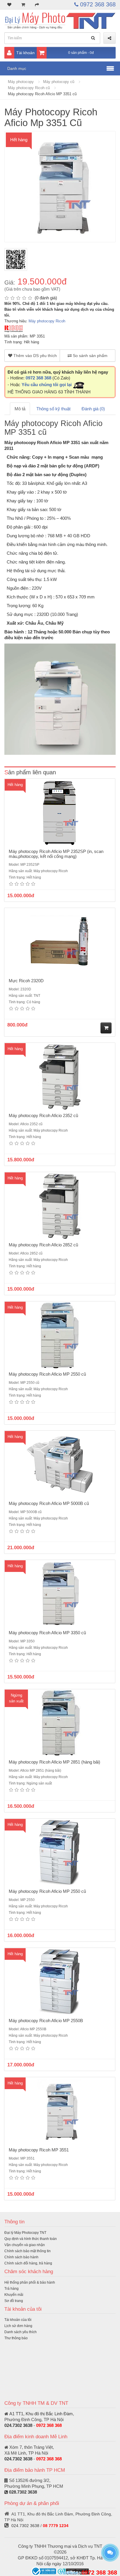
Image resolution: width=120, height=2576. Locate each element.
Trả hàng (12, 2289)
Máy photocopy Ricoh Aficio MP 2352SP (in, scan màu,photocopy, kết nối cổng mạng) (56, 854)
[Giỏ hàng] (23, 5)
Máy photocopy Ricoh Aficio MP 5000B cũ (49, 1503)
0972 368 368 (97, 4)
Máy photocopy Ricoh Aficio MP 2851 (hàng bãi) (54, 1762)
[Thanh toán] (37, 5)
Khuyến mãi (14, 2295)
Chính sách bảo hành (21, 2257)
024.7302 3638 (18, 2425)
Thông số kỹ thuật (53, 409)
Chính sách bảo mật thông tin (28, 2251)
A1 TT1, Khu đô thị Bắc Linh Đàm (41, 2414)
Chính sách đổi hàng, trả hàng (28, 2263)
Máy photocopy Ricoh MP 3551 (39, 2150)
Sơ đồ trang (14, 2301)
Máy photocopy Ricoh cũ (29, 88)
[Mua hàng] (106, 1028)
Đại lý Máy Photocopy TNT (25, 2233)
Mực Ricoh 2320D (26, 981)
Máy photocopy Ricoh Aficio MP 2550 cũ (47, 1374)
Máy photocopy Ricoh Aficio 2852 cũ (43, 1245)
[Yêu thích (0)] (9, 5)
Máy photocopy (21, 82)
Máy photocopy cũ (59, 82)
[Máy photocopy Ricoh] (14, 328)
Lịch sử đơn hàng (18, 2326)
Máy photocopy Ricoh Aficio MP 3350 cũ (47, 1633)
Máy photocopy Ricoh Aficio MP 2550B (46, 2021)
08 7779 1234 (56, 2526)
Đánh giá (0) (93, 409)
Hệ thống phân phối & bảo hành (30, 2282)
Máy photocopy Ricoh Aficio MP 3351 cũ (42, 94)
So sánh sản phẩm (90, 356)
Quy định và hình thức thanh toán (31, 2239)
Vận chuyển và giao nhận (25, 2245)
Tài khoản (25, 53)
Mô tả (20, 409)
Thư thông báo (16, 2338)
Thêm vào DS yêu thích (35, 356)
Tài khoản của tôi (18, 2320)
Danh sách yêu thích (21, 2332)
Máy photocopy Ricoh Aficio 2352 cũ (43, 1115)
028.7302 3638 (23, 2492)
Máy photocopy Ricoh (47, 321)
